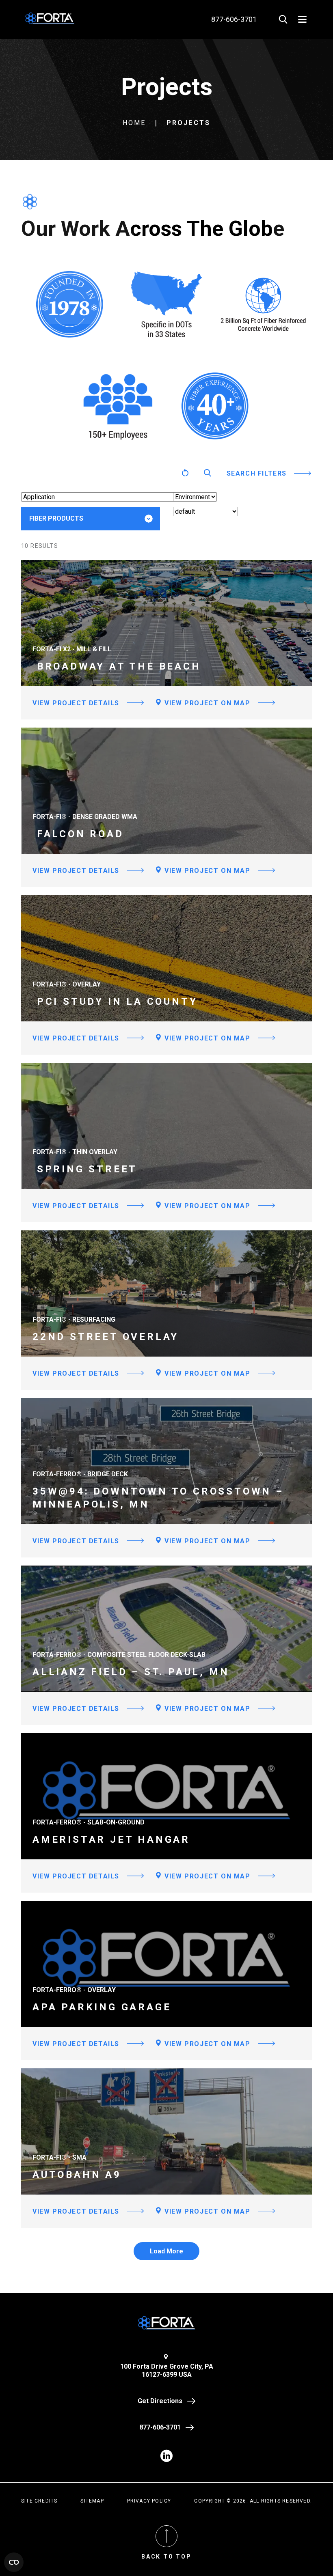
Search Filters (257, 473)
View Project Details (76, 703)
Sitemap (92, 2501)
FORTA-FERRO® (65, 544)
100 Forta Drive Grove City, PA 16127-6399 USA (167, 2370)
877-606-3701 (160, 2427)
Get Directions (160, 2401)
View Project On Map (207, 703)
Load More (166, 2251)
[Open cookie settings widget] (14, 2562)
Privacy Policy (149, 2501)
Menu (302, 19)
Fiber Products (56, 518)
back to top (166, 2557)
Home (134, 123)
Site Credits (39, 2501)
